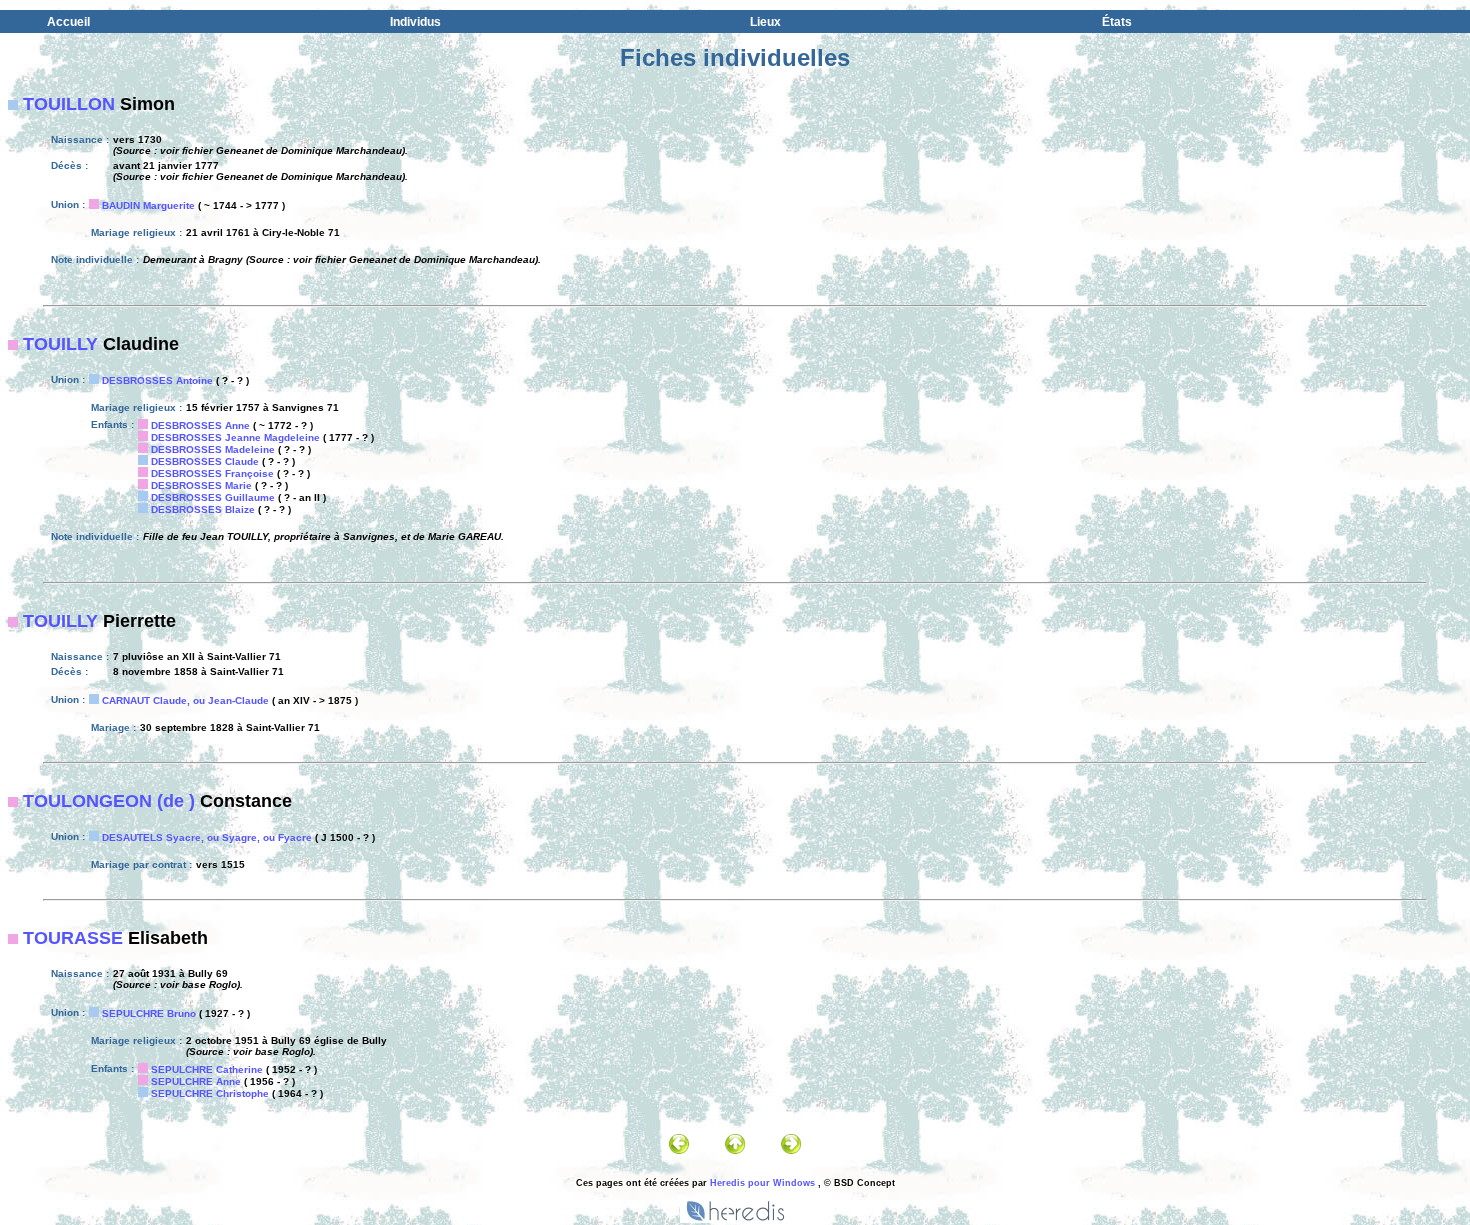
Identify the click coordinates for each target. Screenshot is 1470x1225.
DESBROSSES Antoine (157, 380)
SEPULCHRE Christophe (210, 1093)
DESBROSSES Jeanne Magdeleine (235, 437)
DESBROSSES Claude (205, 461)
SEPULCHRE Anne (196, 1081)
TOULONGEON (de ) (109, 801)
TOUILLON (69, 104)
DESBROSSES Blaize (203, 509)
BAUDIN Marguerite (148, 205)
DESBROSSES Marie (201, 485)
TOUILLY (60, 344)
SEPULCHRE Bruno (149, 1013)
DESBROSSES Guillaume (213, 497)
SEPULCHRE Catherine (207, 1069)
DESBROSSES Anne (200, 425)
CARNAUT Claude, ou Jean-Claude (185, 700)
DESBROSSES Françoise (212, 473)
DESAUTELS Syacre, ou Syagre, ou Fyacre (207, 837)
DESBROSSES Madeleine (213, 449)
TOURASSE (73, 938)
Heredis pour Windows (762, 1183)
